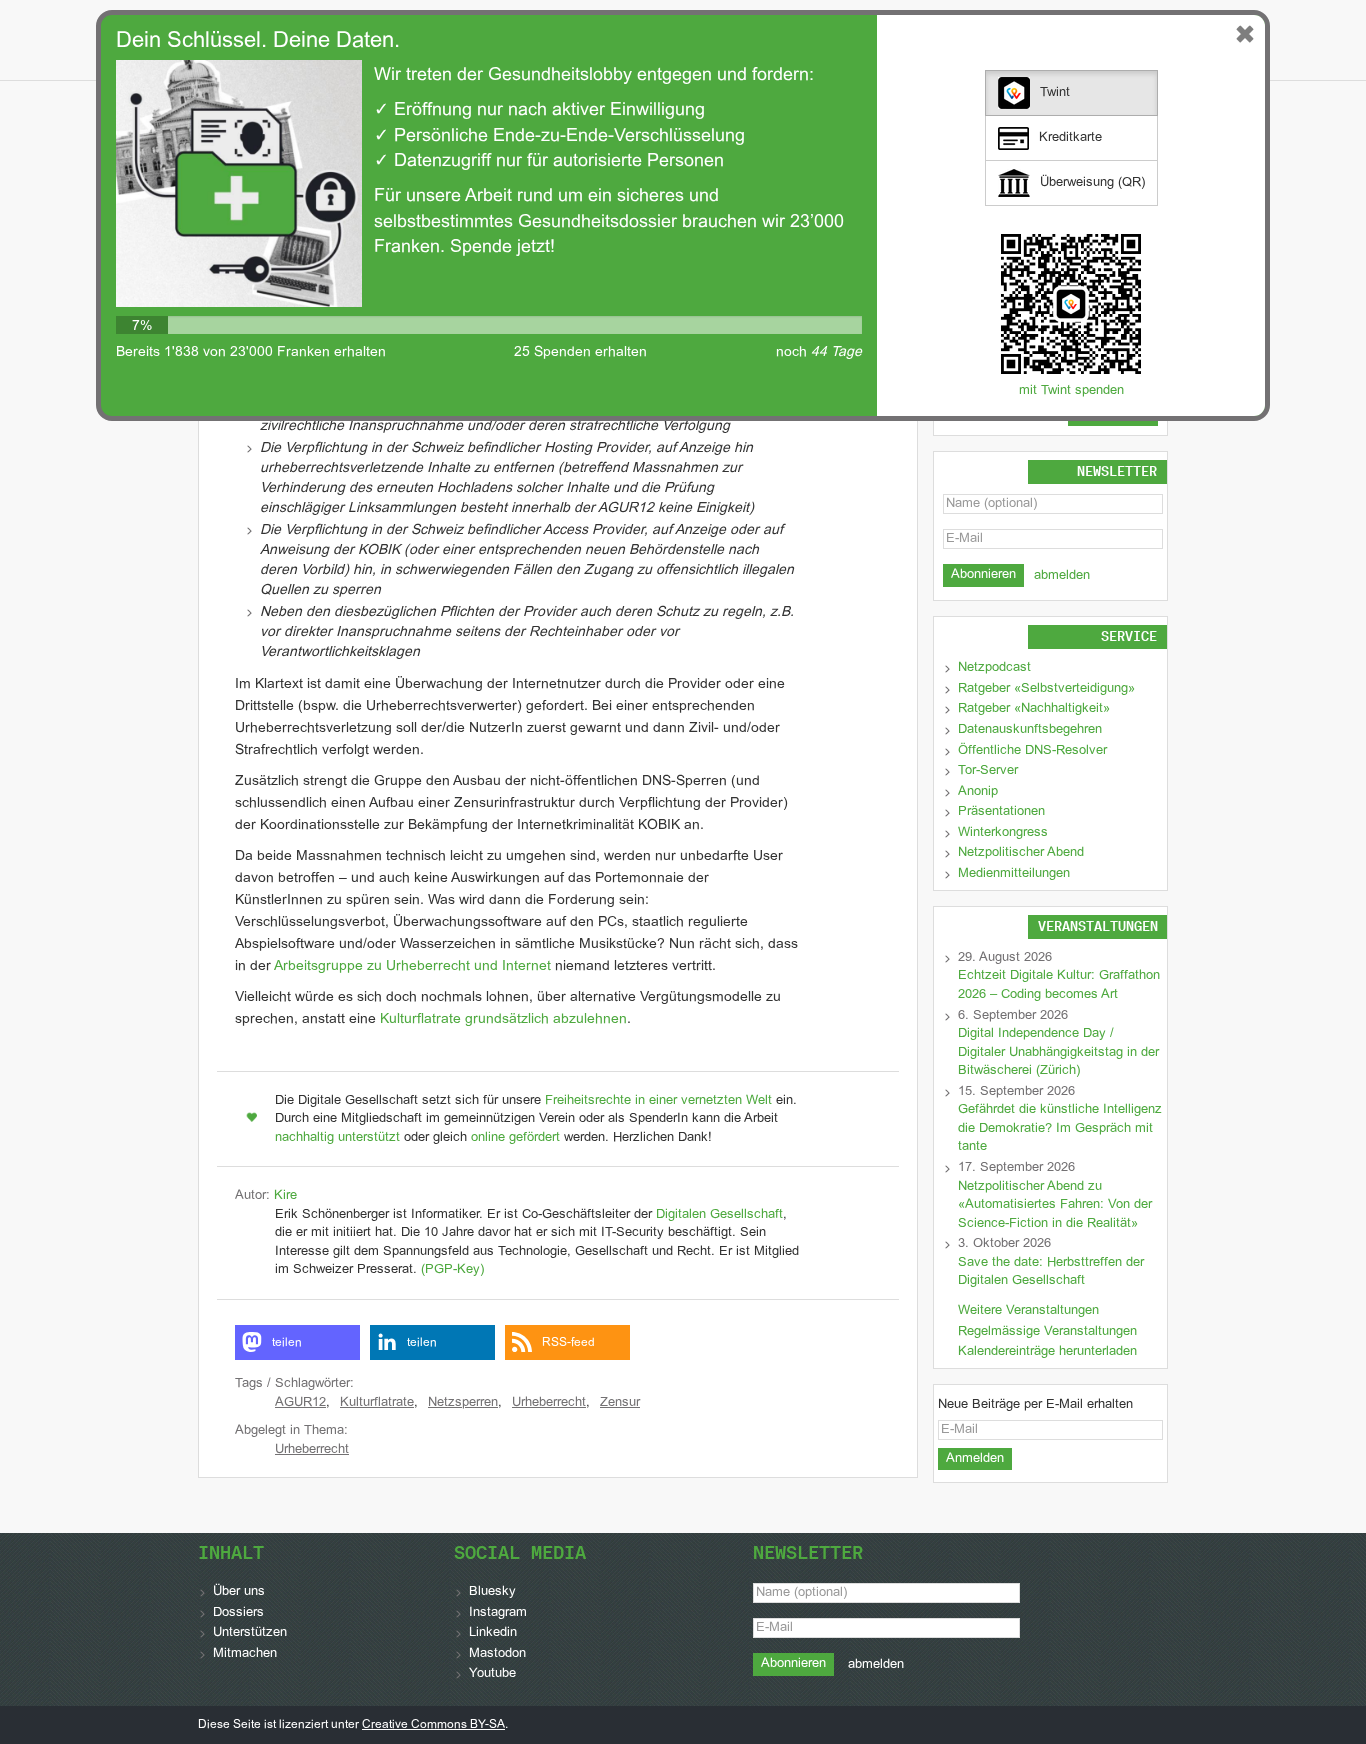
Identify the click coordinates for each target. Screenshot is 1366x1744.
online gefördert (515, 1138)
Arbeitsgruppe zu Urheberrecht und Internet (412, 966)
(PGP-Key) (452, 1270)
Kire (285, 1196)
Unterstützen (250, 1633)
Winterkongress (1003, 833)
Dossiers (238, 1613)
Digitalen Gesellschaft (719, 1215)
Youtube (492, 1674)
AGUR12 (300, 1403)
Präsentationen (1001, 812)
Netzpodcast (994, 668)
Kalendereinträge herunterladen (1047, 1352)
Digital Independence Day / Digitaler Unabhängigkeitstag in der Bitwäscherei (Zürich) (1058, 1052)
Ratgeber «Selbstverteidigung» (1046, 689)
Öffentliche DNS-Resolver (1032, 751)
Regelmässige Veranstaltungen (1047, 1332)
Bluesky (492, 1592)
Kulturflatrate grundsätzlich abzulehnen (503, 1019)
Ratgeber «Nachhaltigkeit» (1034, 709)
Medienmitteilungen (1014, 874)
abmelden (1062, 576)
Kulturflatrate (377, 1403)
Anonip (978, 792)
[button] (297, 1342)
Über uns (239, 1592)
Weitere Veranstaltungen (1028, 1311)
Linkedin (493, 1633)
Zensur (620, 1403)
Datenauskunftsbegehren (1030, 730)
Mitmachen (245, 1654)
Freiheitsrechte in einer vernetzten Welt (658, 1101)
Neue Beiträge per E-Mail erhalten (1035, 1405)
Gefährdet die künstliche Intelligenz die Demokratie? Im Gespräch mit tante (1060, 1128)
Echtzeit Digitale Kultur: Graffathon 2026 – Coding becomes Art (1059, 985)
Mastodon (497, 1654)
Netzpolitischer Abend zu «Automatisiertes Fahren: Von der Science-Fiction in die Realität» (1055, 1205)
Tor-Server (988, 771)
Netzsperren (463, 1403)
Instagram (498, 1613)
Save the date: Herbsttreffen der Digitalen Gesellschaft (1051, 1272)
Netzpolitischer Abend (1021, 853)
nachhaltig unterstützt (337, 1138)
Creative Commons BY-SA (433, 1725)
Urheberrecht (549, 1403)
